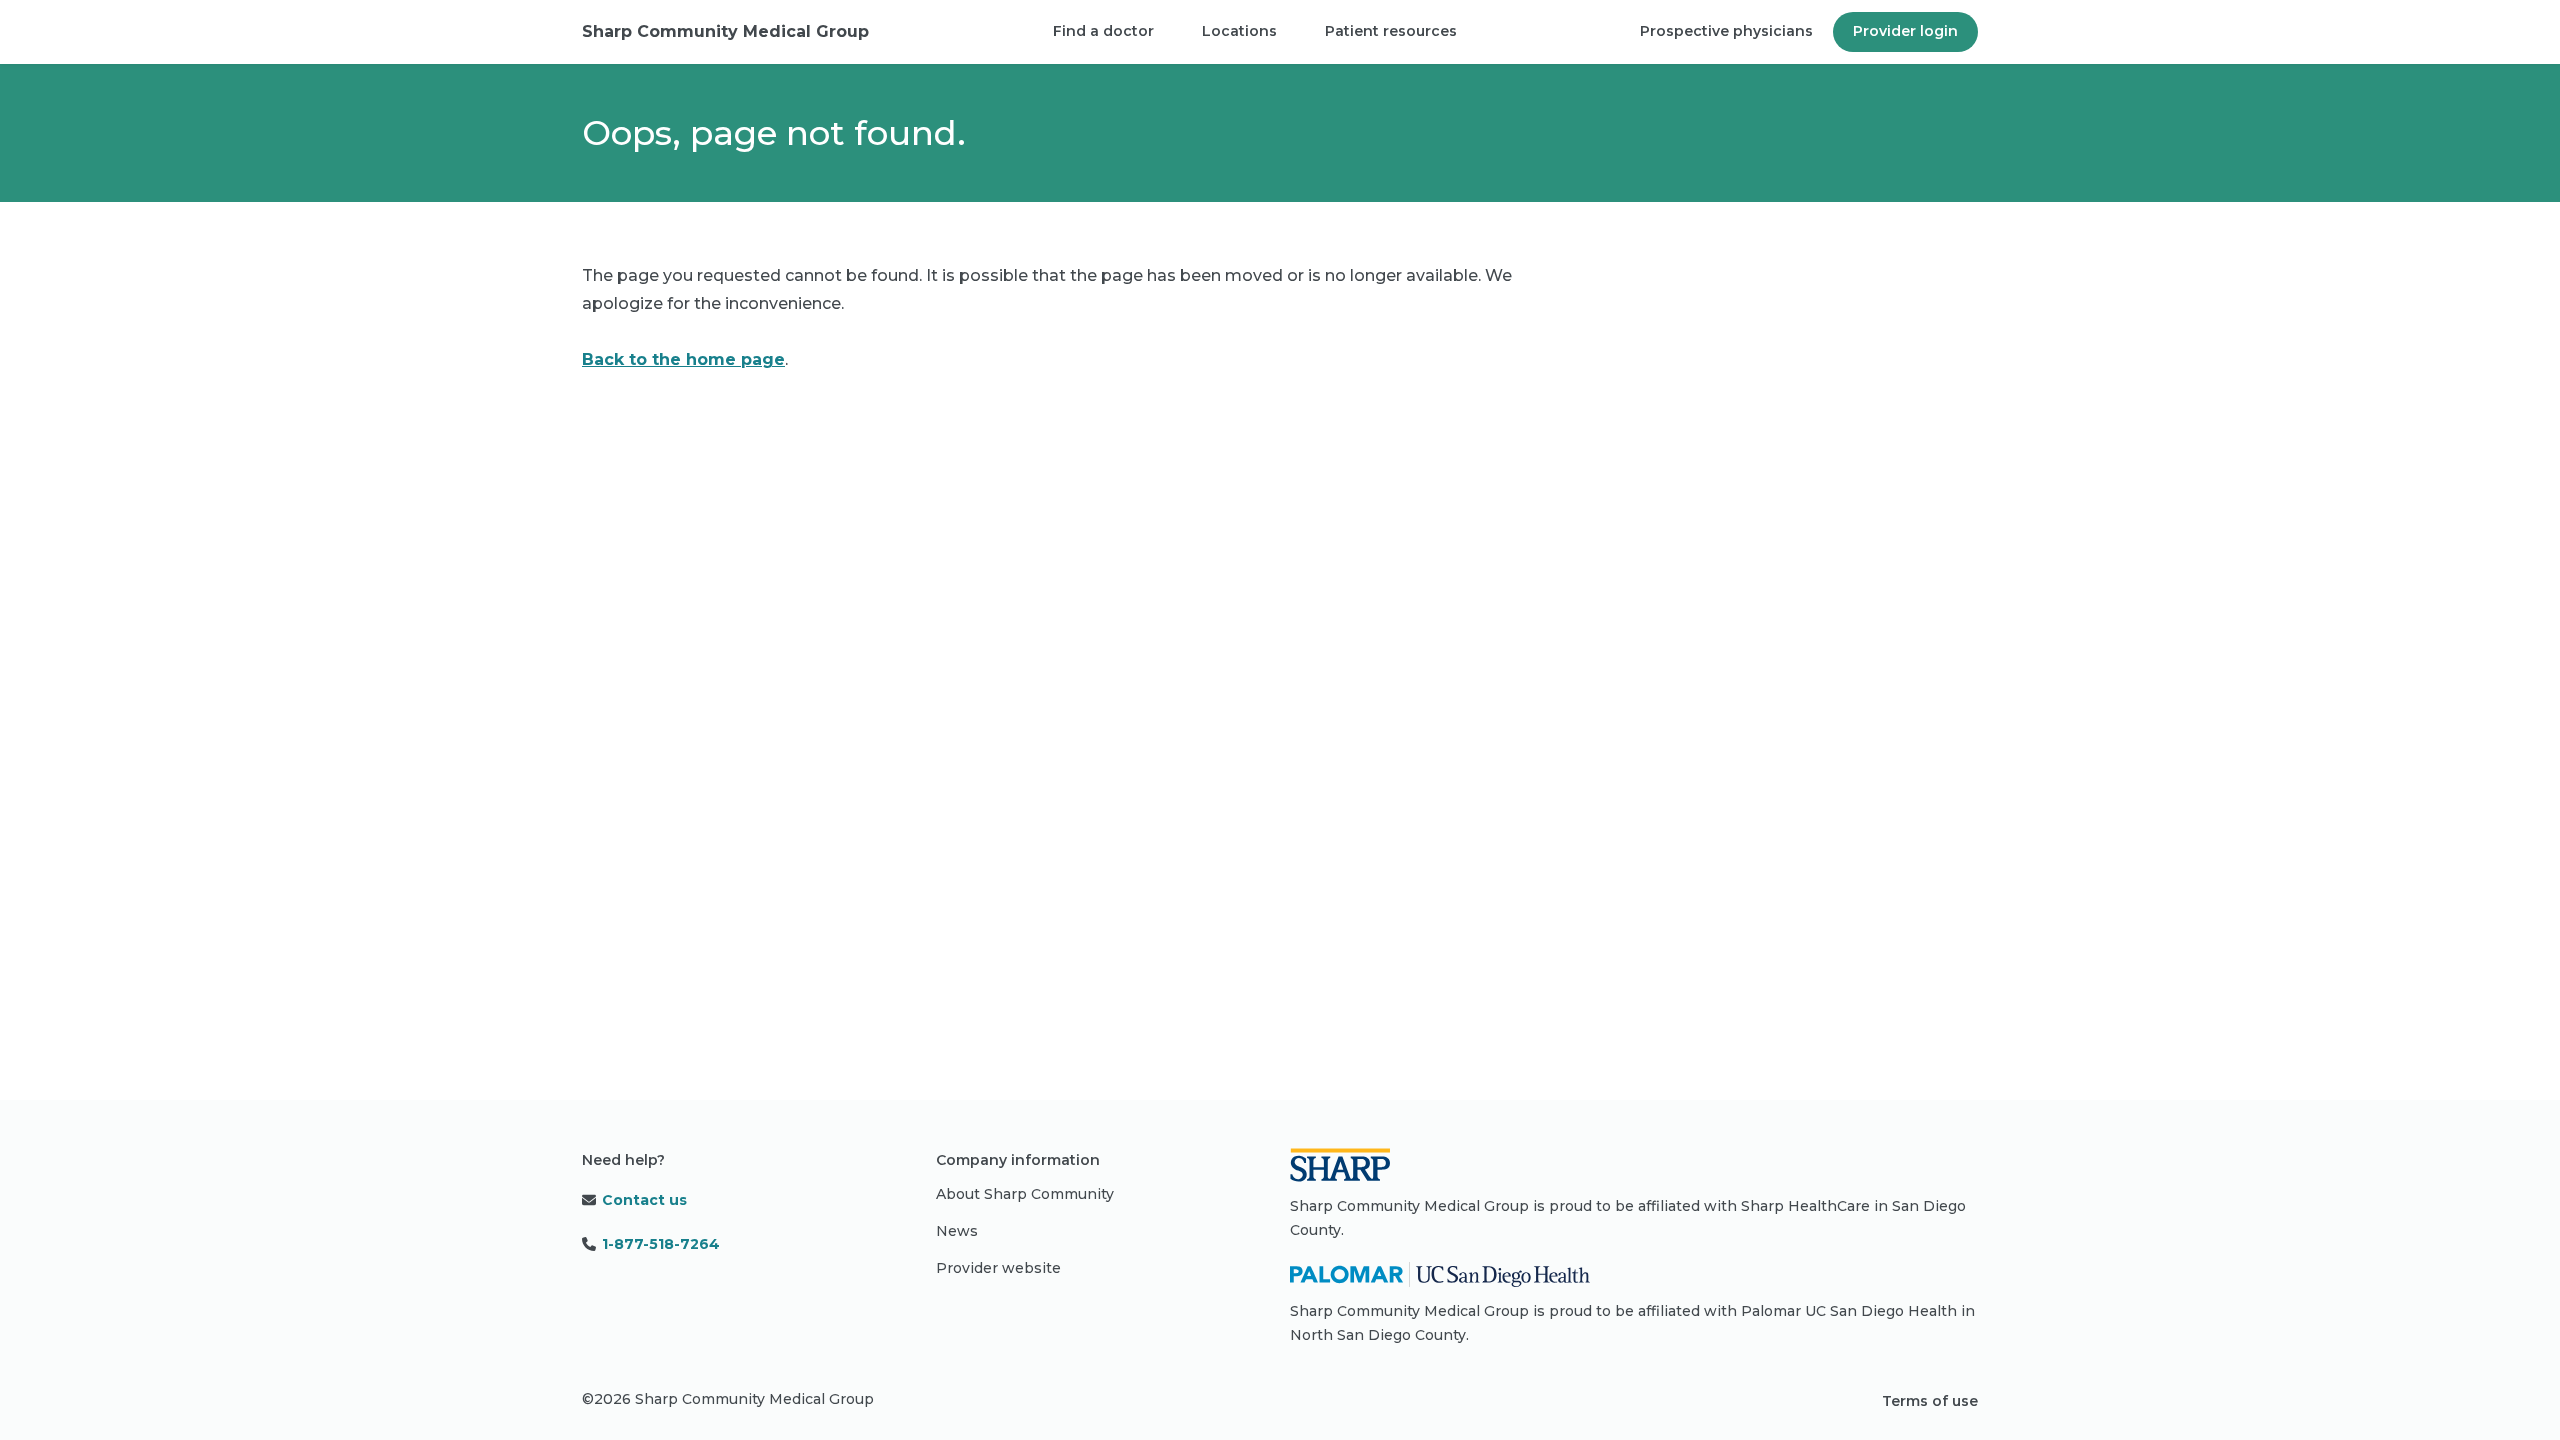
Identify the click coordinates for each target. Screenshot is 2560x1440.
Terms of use (1930, 1401)
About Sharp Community (1025, 1194)
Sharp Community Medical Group (725, 31)
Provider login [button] (1905, 31)
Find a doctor (1103, 31)
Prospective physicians (1726, 31)
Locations (1239, 31)
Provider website (998, 1268)
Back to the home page (683, 359)
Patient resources (1391, 31)
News (957, 1231)
